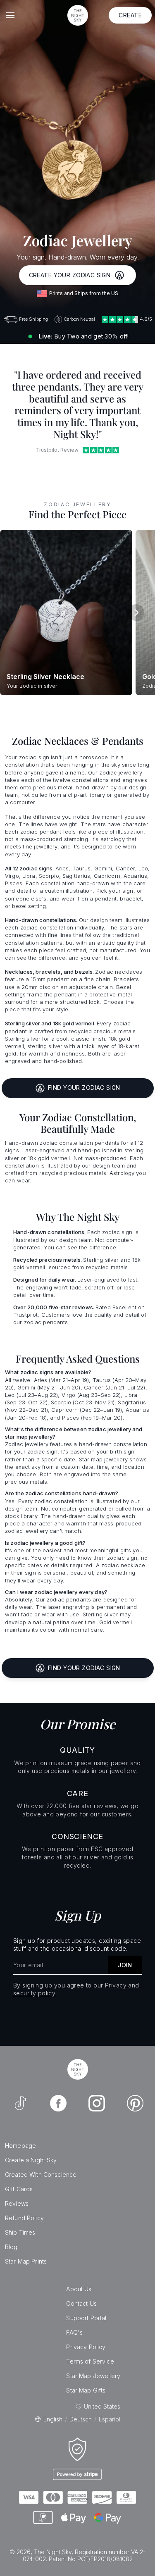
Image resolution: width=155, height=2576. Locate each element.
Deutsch (81, 2419)
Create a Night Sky (31, 2160)
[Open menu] (10, 15)
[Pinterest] (135, 2103)
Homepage (20, 2146)
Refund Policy (24, 2218)
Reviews (17, 2203)
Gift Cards (19, 2189)
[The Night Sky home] (78, 15)
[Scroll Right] (136, 612)
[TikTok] (20, 2103)
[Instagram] (97, 2103)
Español (110, 2419)
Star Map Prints (26, 2261)
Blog (11, 2247)
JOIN (125, 1965)
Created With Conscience (41, 2174)
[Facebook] (58, 2103)
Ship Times (20, 2232)
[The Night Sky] (78, 2069)
